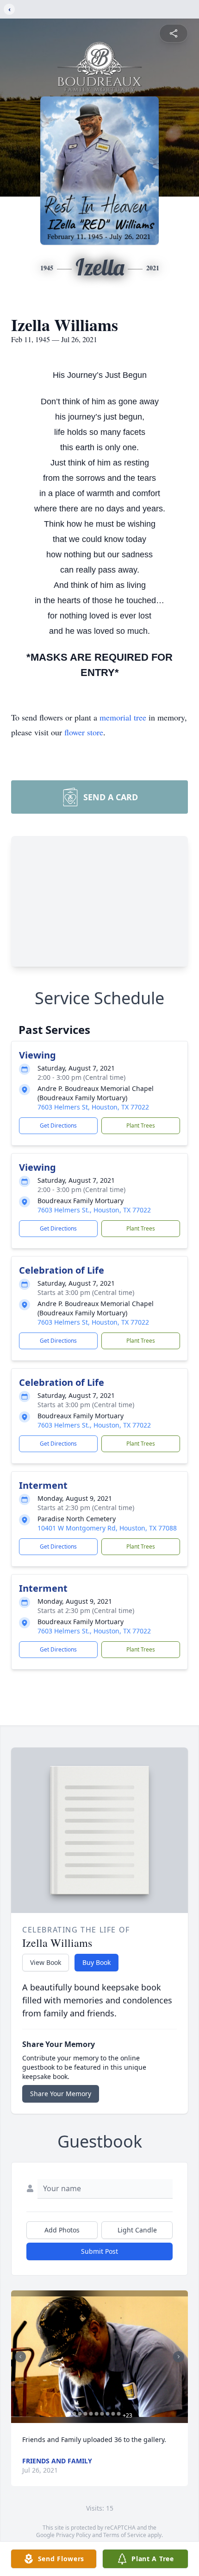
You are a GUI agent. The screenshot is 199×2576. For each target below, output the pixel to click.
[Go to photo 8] (108, 2414)
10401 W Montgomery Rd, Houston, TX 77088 (107, 1528)
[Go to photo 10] (119, 2414)
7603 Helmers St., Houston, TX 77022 (94, 1210)
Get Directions (58, 1125)
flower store (84, 732)
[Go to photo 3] (80, 2414)
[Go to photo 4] (86, 2414)
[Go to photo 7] (102, 2414)
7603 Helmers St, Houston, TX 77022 (93, 1107)
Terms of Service (125, 2535)
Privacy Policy (73, 2535)
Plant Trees (141, 1125)
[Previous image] (20, 2357)
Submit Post (99, 2251)
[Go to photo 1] (69, 2414)
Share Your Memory (61, 2094)
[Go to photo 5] (91, 2414)
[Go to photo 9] (113, 2414)
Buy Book (96, 1962)
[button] (99, 2357)
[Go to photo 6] (97, 2414)
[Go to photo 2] (75, 2414)
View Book (46, 1962)
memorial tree (123, 717)
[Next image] (179, 2357)
